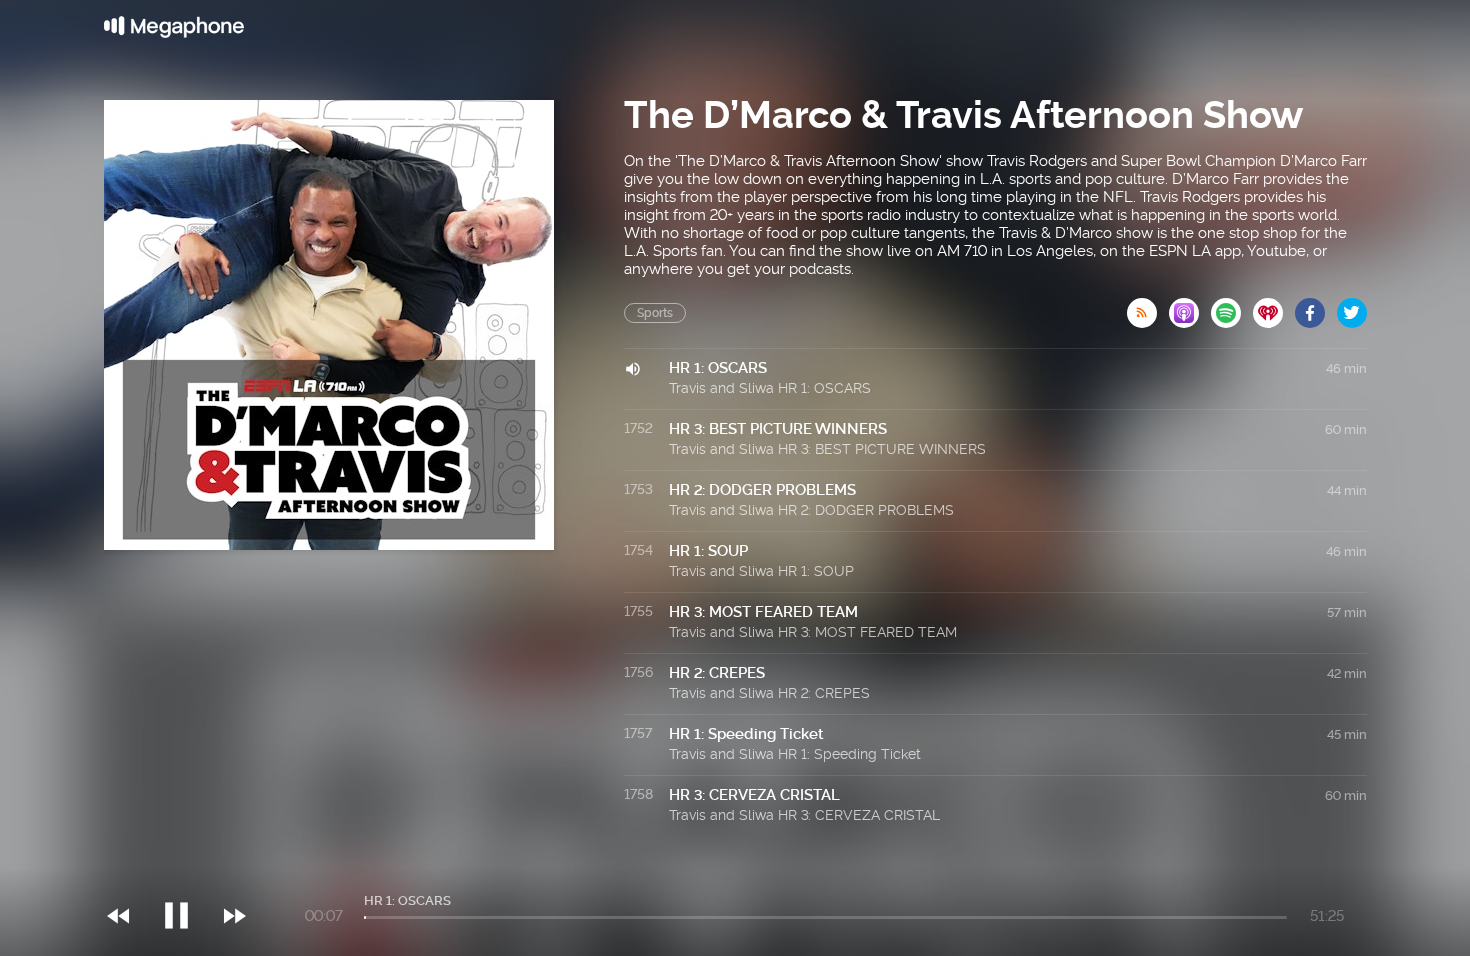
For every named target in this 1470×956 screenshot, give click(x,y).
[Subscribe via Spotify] (1232, 307)
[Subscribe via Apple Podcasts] (1190, 307)
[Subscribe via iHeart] (1274, 307)
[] (186, 875)
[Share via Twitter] (1352, 307)
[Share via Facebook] (1316, 307)
